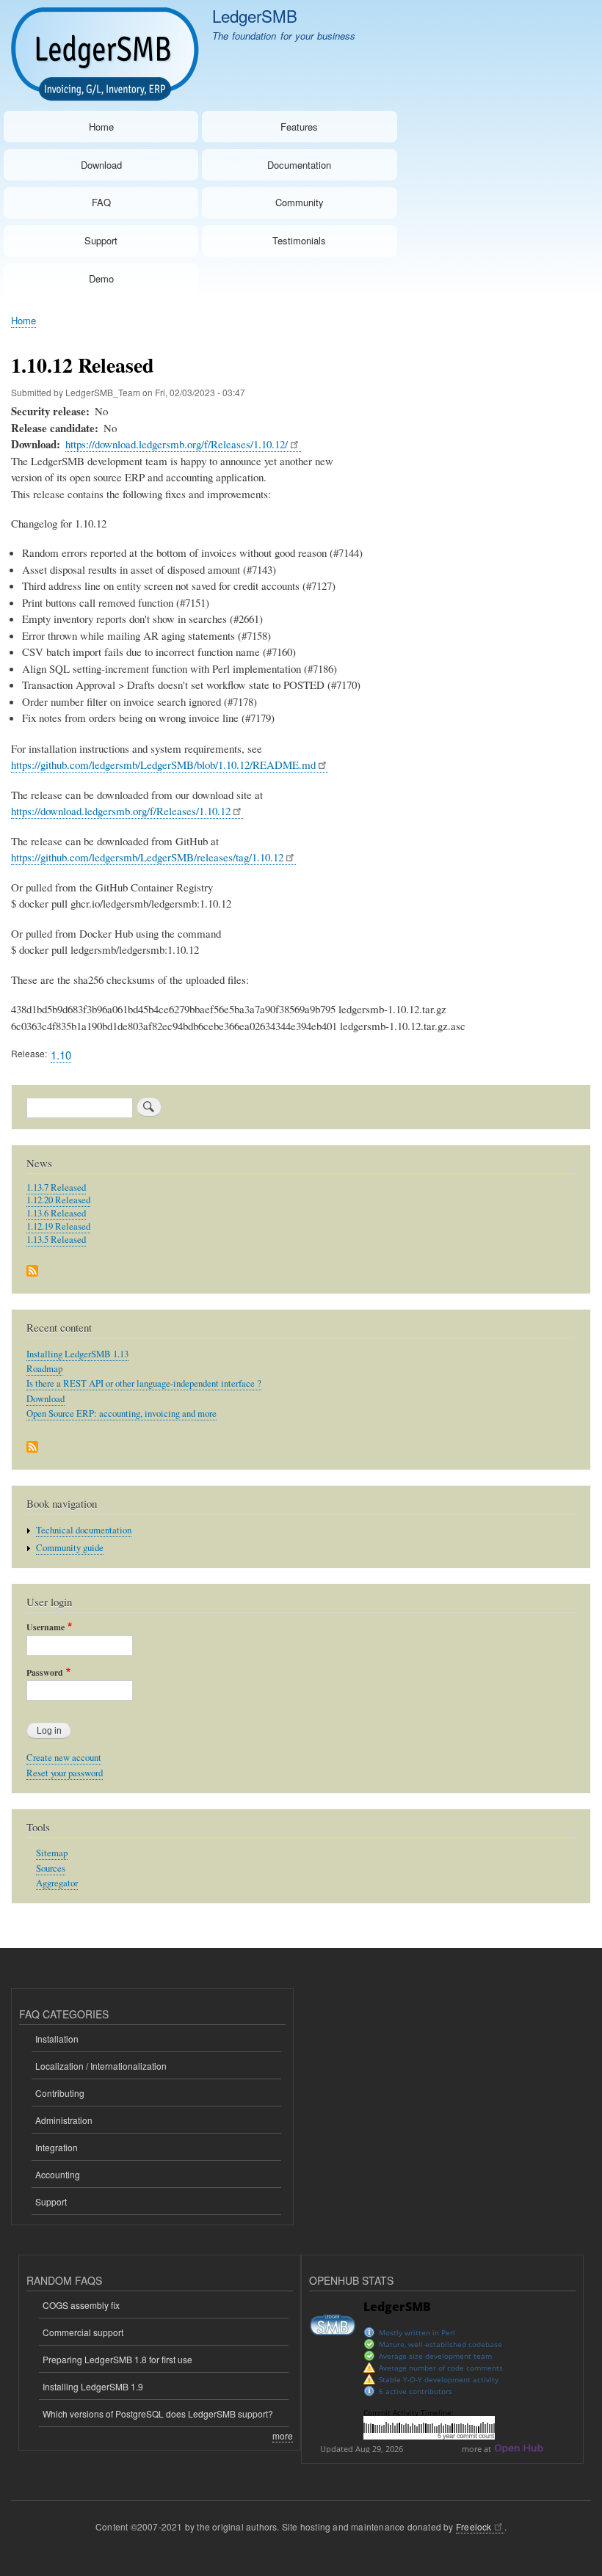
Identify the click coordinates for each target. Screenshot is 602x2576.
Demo (101, 278)
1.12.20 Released (58, 1200)
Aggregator (57, 1883)
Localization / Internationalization (101, 2066)
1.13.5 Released (56, 1240)
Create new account (64, 1758)
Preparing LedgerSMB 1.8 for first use (117, 2359)
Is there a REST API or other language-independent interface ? (144, 1383)
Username (46, 1627)
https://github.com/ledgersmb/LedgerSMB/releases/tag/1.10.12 (147, 857)
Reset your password (65, 1773)
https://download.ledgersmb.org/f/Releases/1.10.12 (121, 811)
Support (101, 240)
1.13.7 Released (56, 1187)
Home (101, 127)
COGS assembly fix (81, 2305)
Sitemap (52, 1853)
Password (45, 1673)
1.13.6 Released (56, 1213)
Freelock (474, 2526)
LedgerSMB (255, 15)
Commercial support (83, 2332)
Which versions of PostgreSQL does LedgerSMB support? (158, 2413)
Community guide (70, 1548)
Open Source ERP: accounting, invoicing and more (122, 1413)
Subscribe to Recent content (32, 1448)
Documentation (299, 165)
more (283, 2435)
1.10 (61, 1055)
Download (101, 165)
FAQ (101, 202)
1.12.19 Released (58, 1226)
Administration (64, 2120)
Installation (57, 2039)
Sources (51, 1868)
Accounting (58, 2174)
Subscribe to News (32, 1272)
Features (299, 127)
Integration (57, 2147)
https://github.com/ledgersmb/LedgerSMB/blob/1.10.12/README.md (163, 765)
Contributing (60, 2093)
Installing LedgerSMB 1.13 (77, 1354)
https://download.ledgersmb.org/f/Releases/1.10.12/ (177, 444)
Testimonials (299, 240)
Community (300, 202)
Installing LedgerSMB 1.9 (93, 2386)
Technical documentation (84, 1530)
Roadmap (44, 1369)
